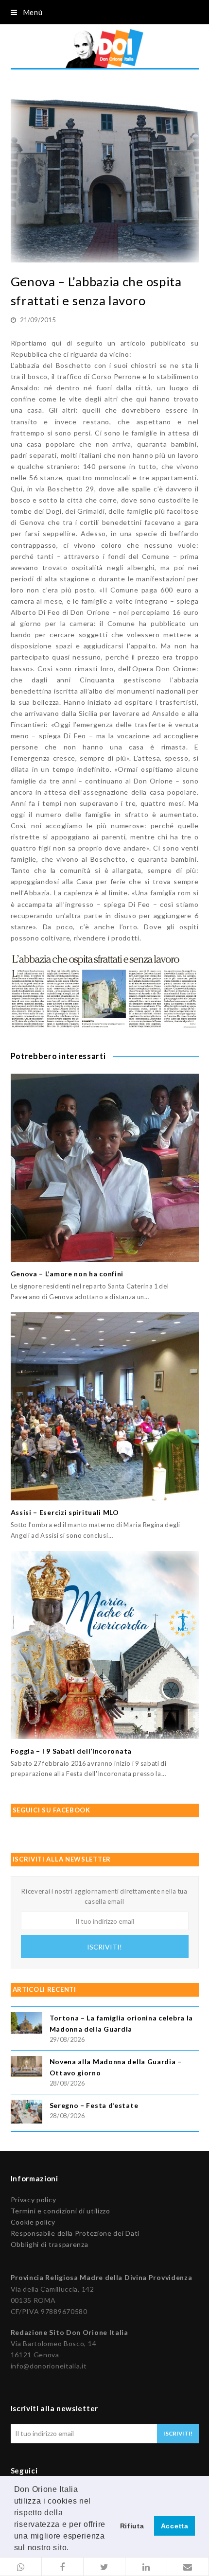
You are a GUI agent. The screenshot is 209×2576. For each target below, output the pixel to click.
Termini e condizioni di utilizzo (61, 2211)
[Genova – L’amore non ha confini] (105, 1168)
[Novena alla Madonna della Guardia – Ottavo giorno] (26, 2068)
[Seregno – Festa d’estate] (26, 2113)
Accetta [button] (175, 2526)
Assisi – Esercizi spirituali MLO (65, 1512)
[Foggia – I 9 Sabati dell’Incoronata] (105, 1645)
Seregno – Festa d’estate (94, 2105)
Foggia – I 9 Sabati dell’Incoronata (71, 1751)
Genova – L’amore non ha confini (67, 1274)
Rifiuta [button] (132, 2526)
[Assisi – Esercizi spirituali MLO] (105, 1406)
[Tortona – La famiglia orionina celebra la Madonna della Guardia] (26, 2024)
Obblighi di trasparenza (50, 2244)
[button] (21, 2567)
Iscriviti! (104, 1947)
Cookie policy (33, 2222)
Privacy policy (34, 2200)
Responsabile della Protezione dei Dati (75, 2233)
